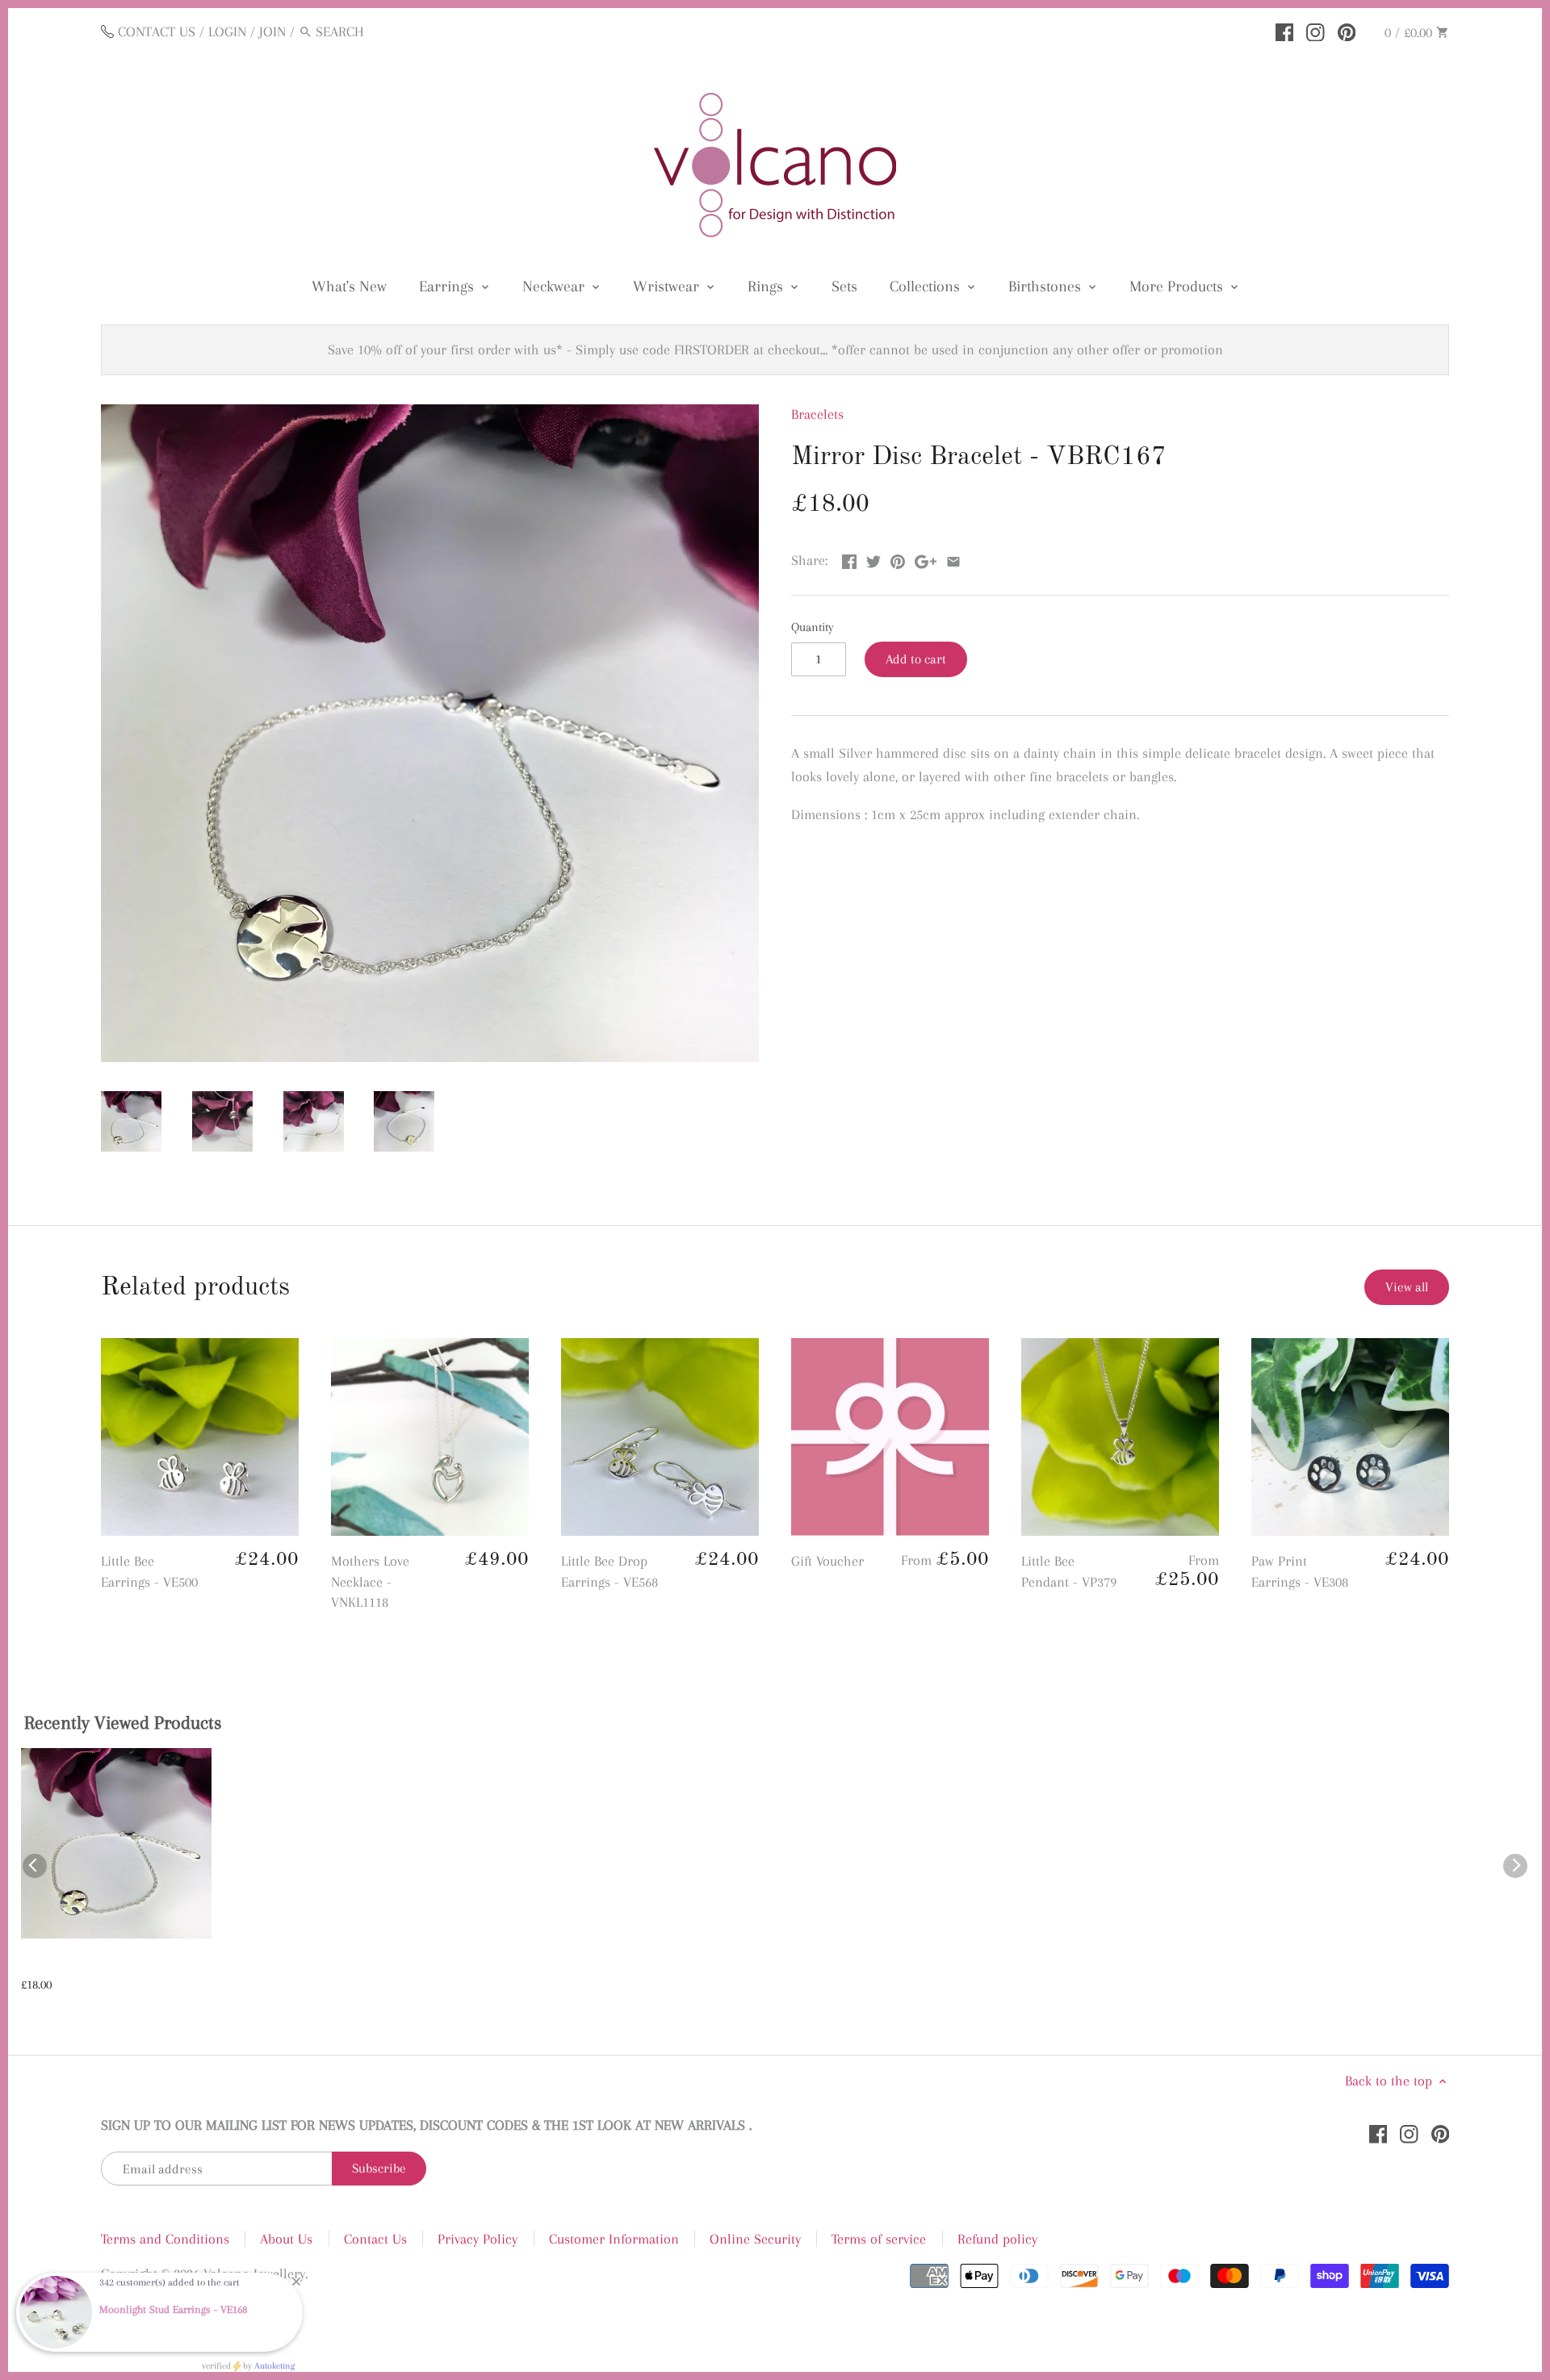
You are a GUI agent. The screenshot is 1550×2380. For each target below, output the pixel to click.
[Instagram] (1315, 31)
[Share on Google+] (926, 558)
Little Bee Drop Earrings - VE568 (610, 1571)
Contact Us (375, 2239)
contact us (157, 31)
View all (1407, 1287)
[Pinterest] (1347, 31)
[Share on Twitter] (873, 558)
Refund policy (997, 2239)
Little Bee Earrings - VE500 (149, 1571)
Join (272, 31)
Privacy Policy (478, 2239)
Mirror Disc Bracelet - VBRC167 (113, 1964)
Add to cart (916, 659)
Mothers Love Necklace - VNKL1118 (370, 1581)
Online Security (755, 2239)
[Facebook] (1285, 31)
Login (227, 31)
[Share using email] (953, 558)
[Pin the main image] (898, 558)
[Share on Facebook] (849, 558)
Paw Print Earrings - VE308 (1300, 1571)
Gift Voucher (827, 1561)
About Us (286, 2239)
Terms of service (879, 2239)
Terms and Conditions (165, 2239)
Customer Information (614, 2239)
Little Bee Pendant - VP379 (1069, 1571)
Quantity (813, 627)
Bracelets (817, 414)
